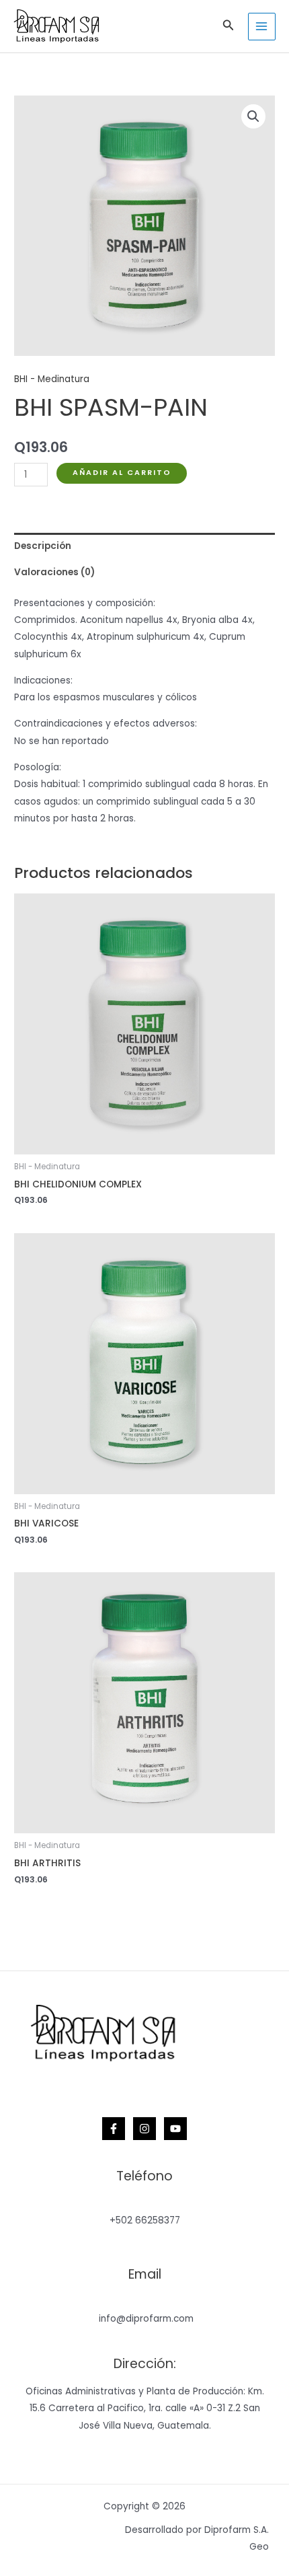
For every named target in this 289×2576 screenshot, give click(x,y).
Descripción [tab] (43, 546)
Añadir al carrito (122, 473)
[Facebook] (114, 2129)
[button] (229, 26)
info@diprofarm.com (146, 2319)
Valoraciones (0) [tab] (54, 572)
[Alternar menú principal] (262, 27)
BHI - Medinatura (52, 379)
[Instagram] (144, 2129)
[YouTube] (175, 2129)
